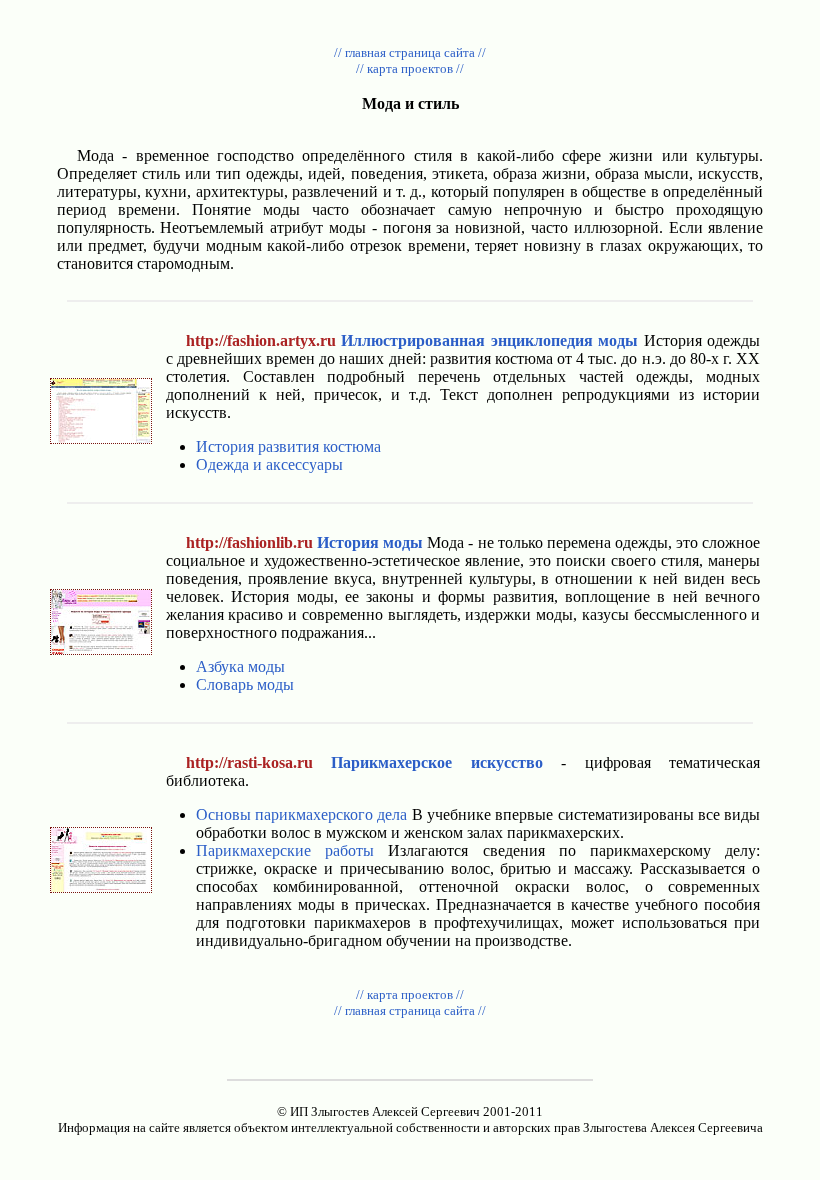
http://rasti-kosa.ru (249, 762)
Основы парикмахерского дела (302, 814)
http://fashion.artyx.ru (261, 340)
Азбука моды (240, 666)
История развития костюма (288, 446)
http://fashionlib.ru (249, 542)
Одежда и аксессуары (269, 464)
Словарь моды (245, 684)
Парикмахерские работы (285, 850)
